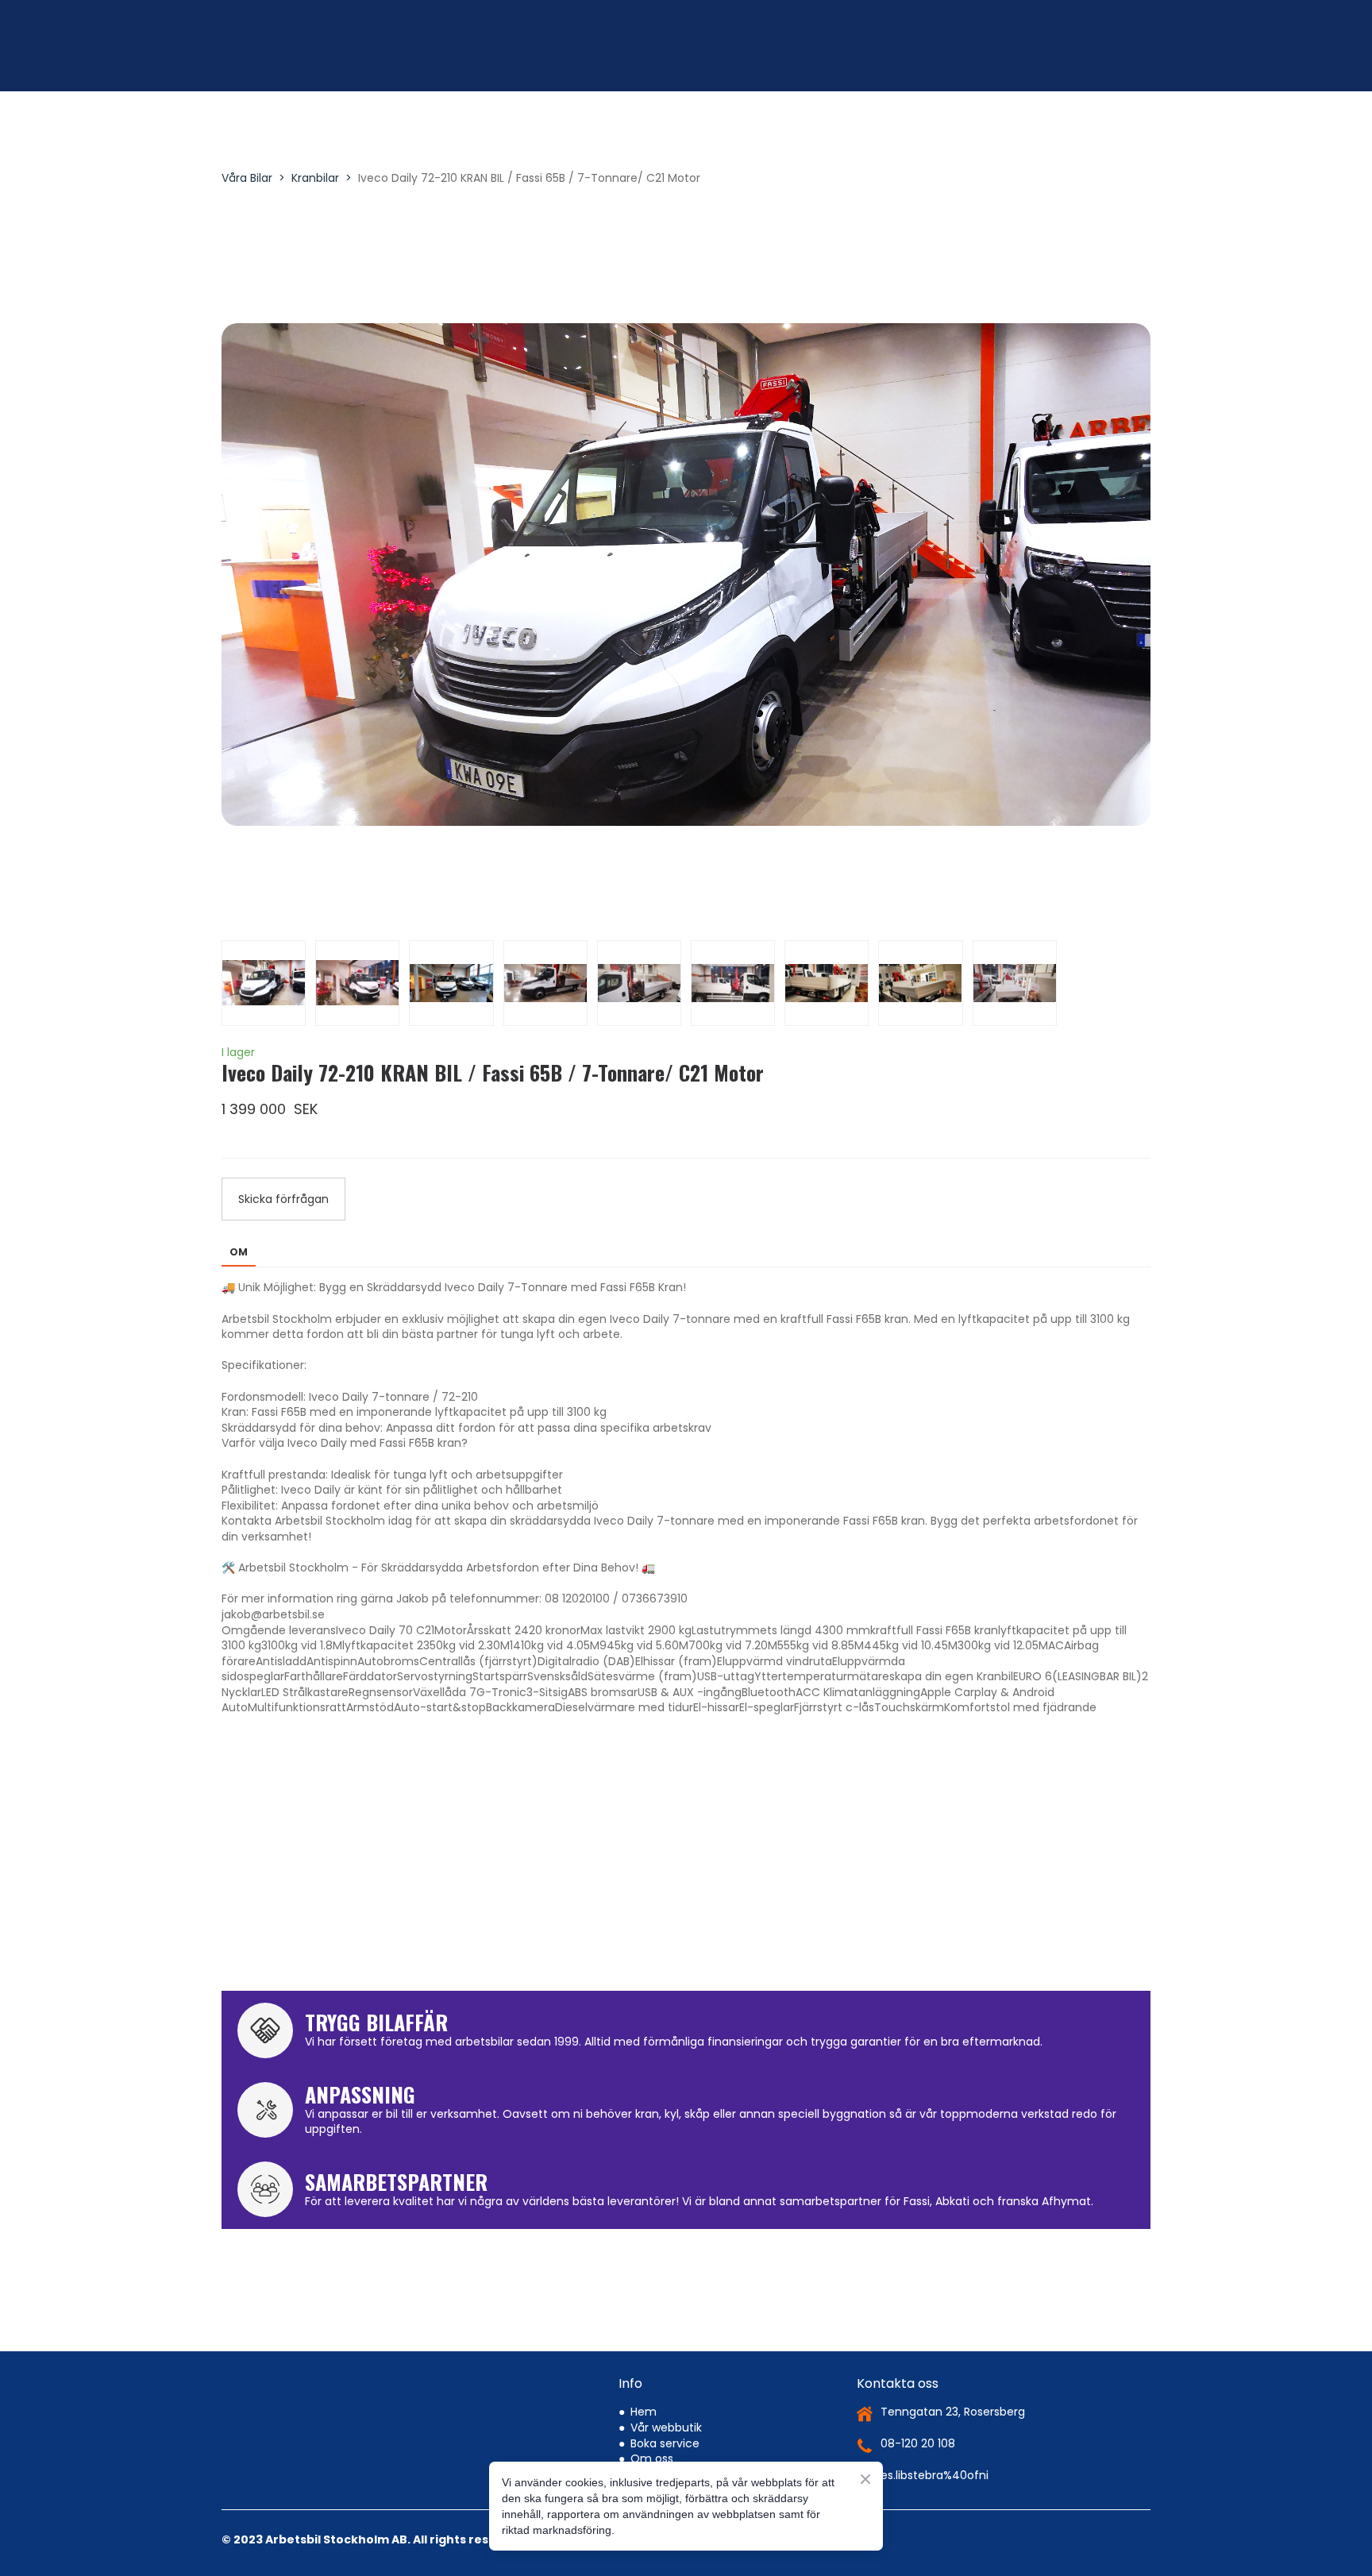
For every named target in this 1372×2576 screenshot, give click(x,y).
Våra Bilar (247, 178)
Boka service (665, 2424)
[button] (283, 1199)
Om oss (652, 2439)
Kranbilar (315, 178)
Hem (644, 2393)
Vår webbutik (666, 2408)
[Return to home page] (335, 48)
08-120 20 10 (914, 2424)
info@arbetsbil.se (928, 2456)
